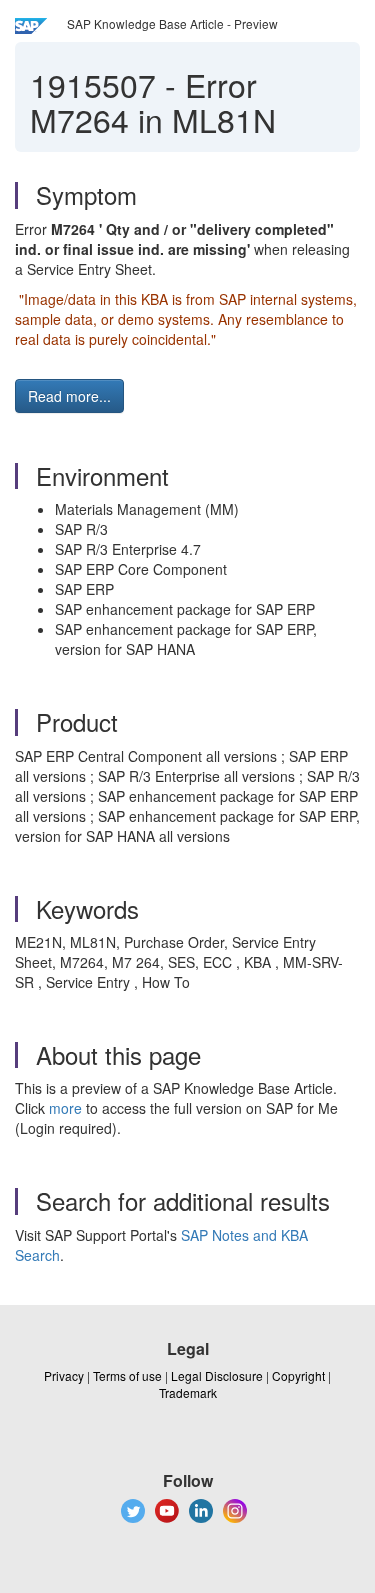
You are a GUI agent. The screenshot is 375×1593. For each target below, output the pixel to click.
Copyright (298, 1375)
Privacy (64, 1375)
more (65, 1108)
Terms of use (127, 1375)
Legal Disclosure (217, 1375)
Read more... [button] (69, 396)
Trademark (188, 1392)
